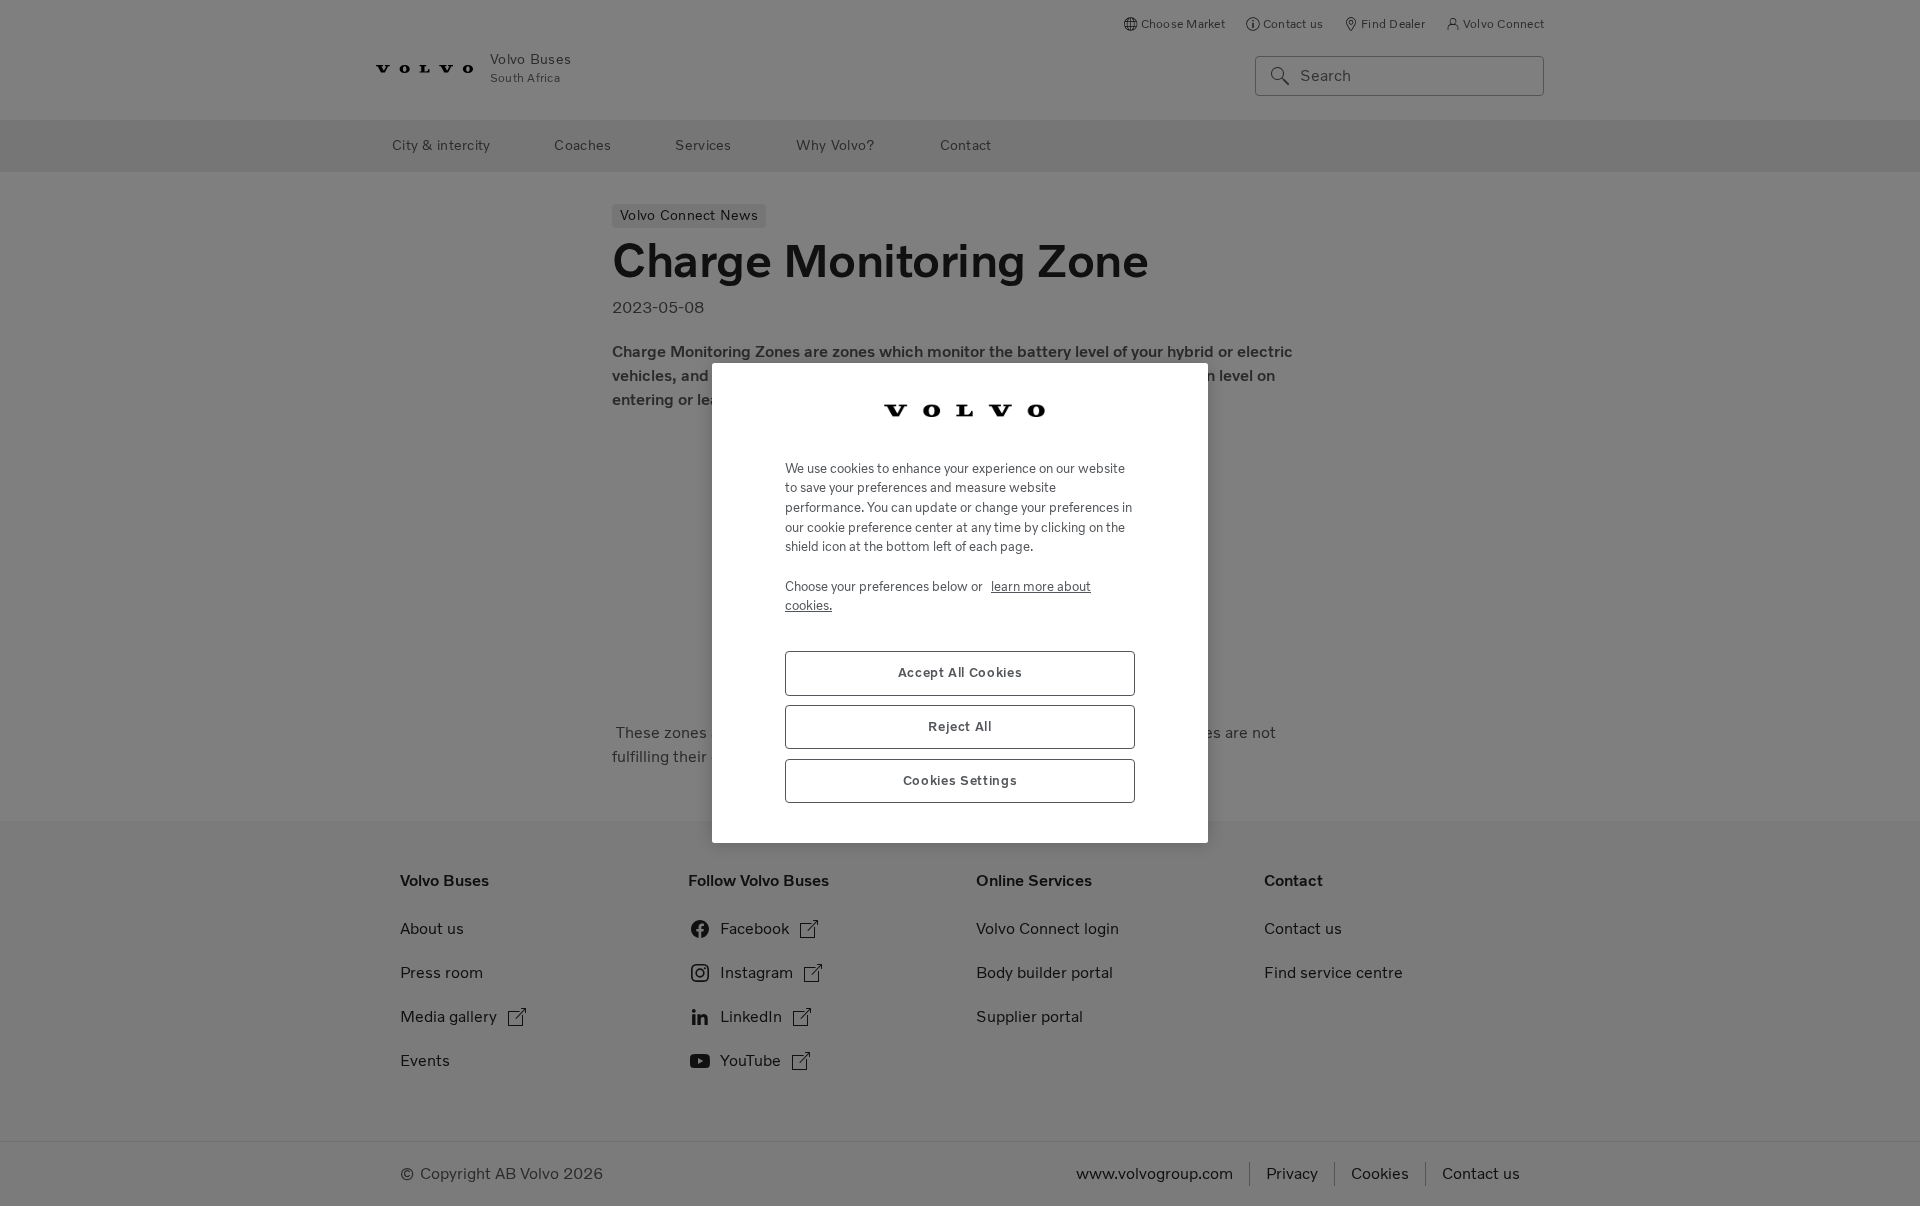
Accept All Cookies (960, 672)
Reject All (960, 726)
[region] (960, 603)
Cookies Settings (960, 780)
